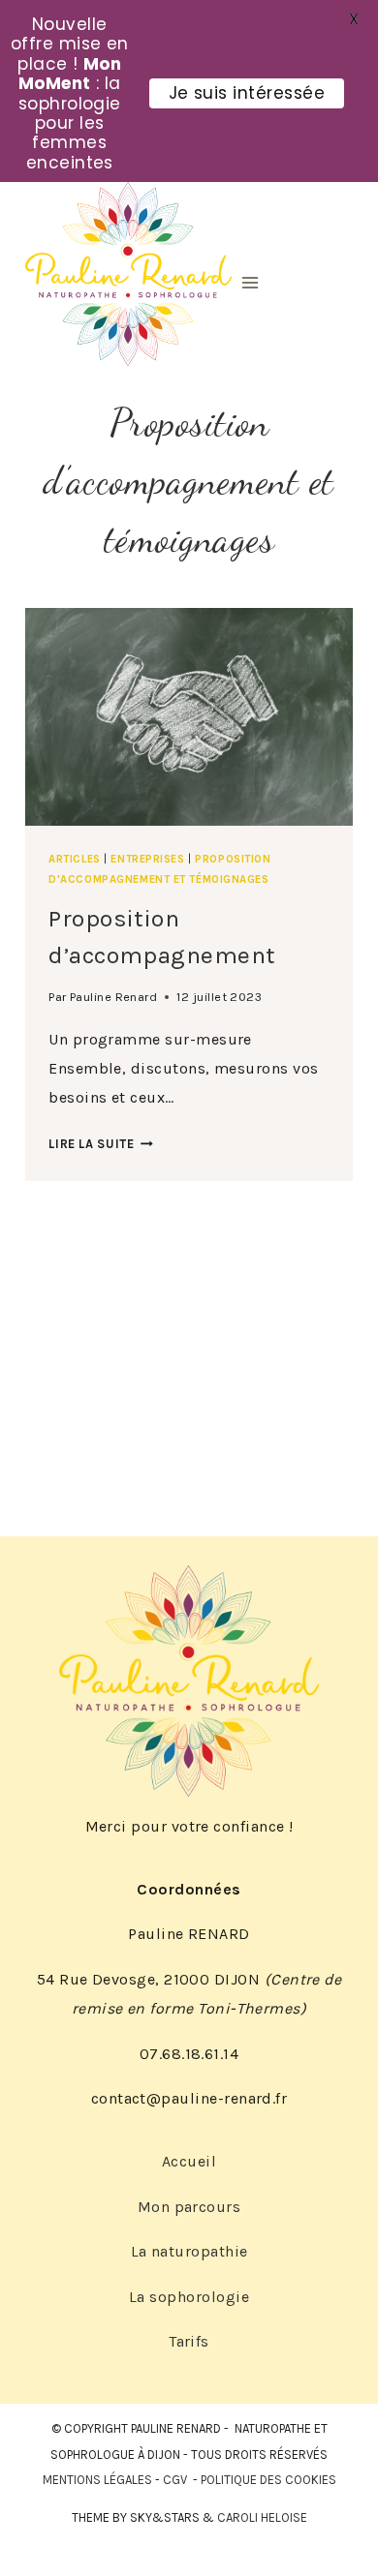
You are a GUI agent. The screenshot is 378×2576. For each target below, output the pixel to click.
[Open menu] (250, 282)
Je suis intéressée (247, 93)
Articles (74, 859)
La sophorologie (189, 2297)
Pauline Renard (114, 997)
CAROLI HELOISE (262, 2517)
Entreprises (147, 859)
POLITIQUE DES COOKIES (268, 2480)
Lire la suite (101, 1144)
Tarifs (189, 2341)
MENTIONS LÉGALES (97, 2480)
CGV (175, 2480)
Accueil (189, 2161)
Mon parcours (189, 2207)
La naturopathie (189, 2251)
